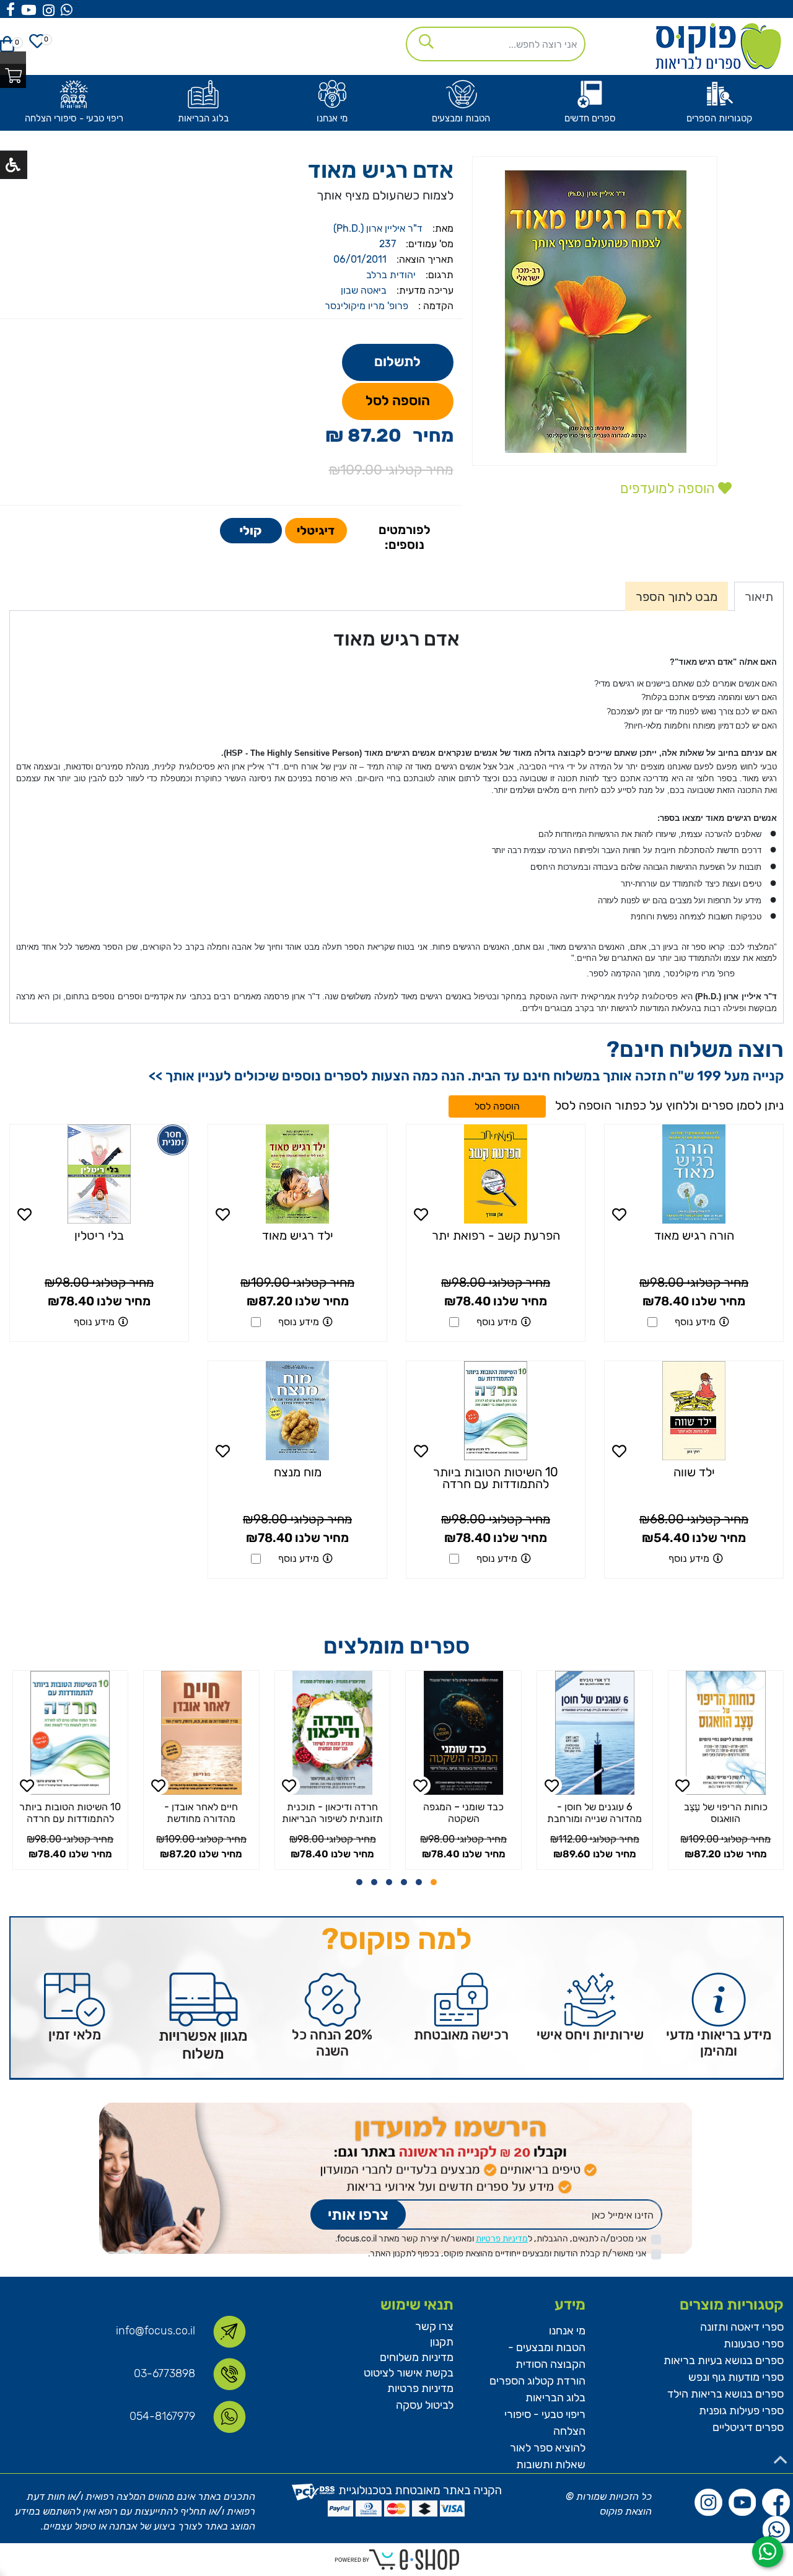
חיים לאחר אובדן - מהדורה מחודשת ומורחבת (324, 1819)
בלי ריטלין (99, 1235)
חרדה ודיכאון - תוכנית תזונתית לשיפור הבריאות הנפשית (456, 1819)
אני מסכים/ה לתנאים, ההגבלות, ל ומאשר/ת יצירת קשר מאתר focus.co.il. (491, 2239)
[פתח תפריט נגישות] (13, 165)
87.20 (375, 436)
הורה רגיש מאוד (694, 1235)
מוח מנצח (298, 1472)
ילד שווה (694, 1472)
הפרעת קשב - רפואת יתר (496, 1235)
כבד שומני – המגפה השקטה (587, 1813)
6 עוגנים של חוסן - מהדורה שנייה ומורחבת (718, 1813)
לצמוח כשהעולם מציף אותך (385, 195)
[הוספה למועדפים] (620, 1214)
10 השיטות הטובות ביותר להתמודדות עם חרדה (496, 1478)
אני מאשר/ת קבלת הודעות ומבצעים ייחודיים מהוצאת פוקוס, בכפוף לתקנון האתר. (507, 2254)
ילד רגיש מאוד (298, 1235)
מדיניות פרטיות (502, 2239)
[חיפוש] (423, 40)
